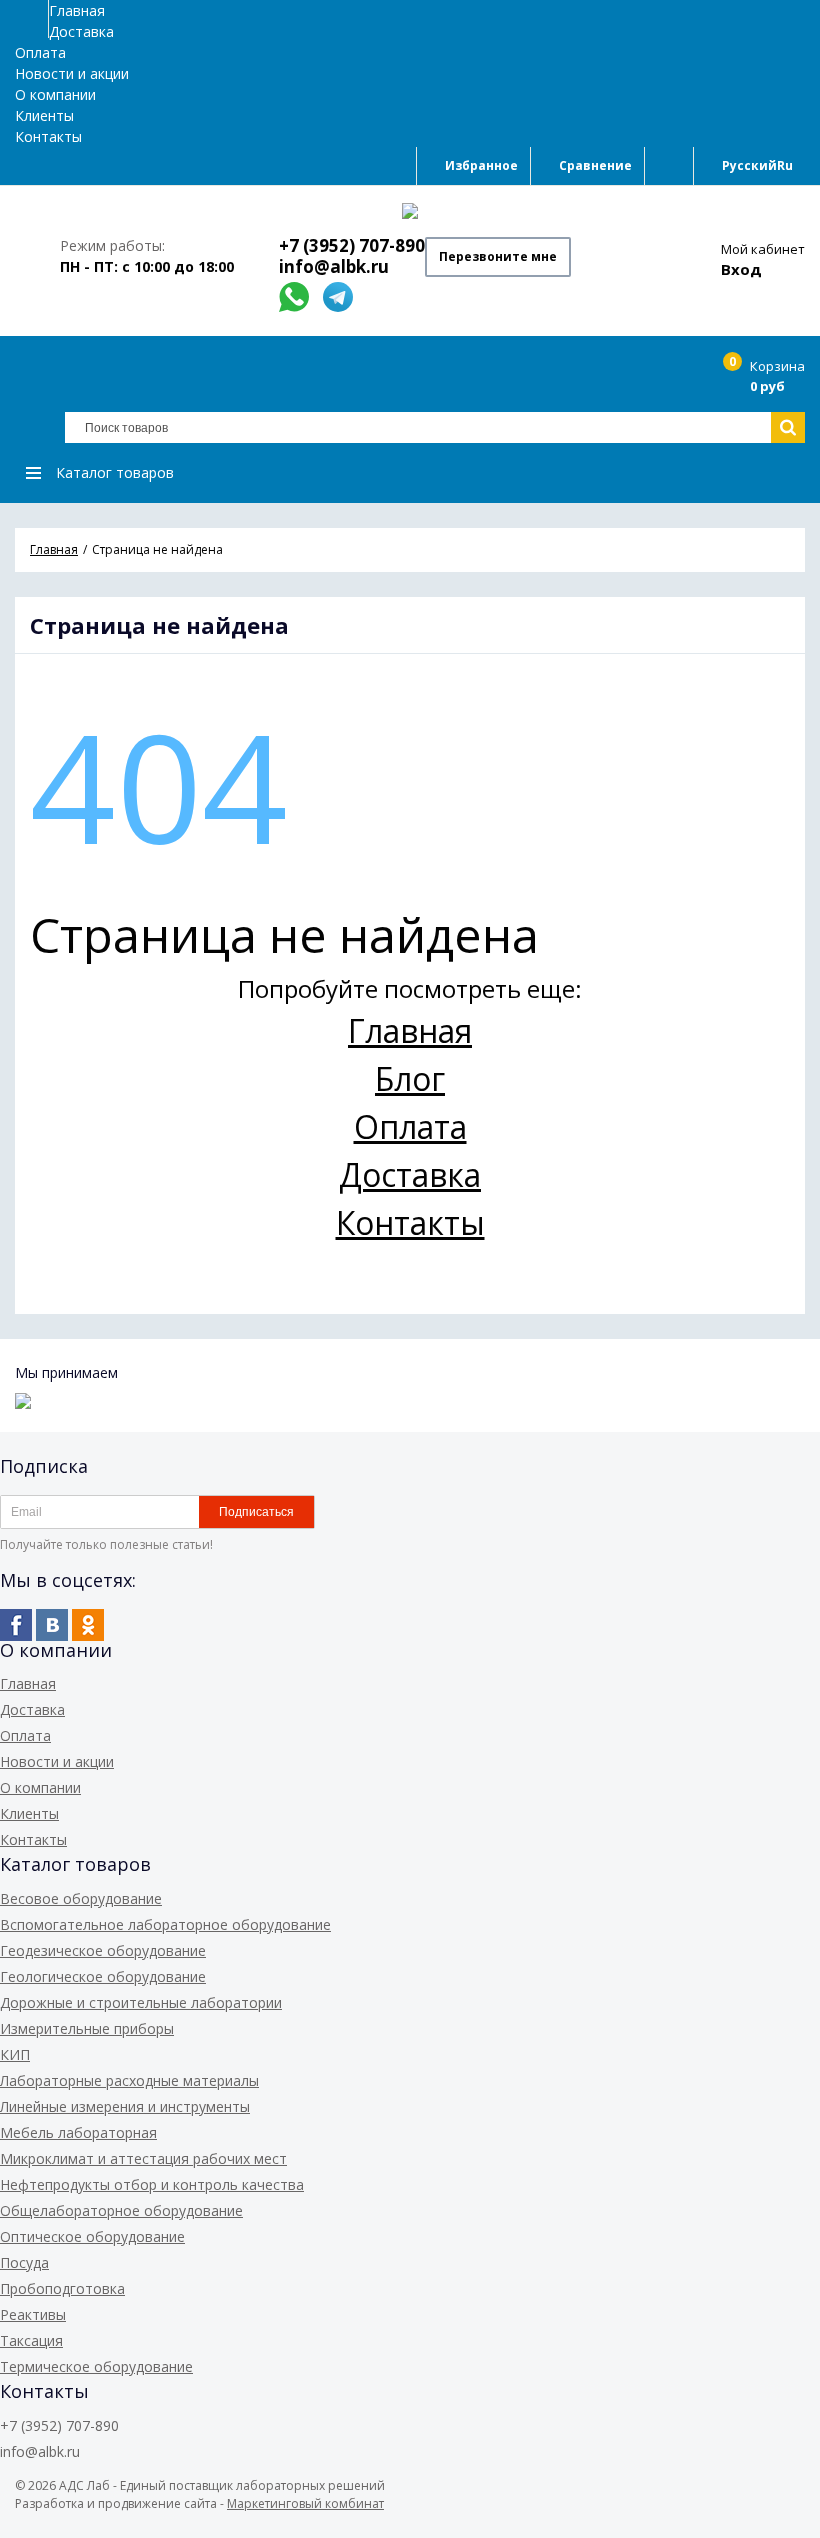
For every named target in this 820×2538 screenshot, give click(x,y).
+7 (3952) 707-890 (352, 245)
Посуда (24, 2262)
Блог (410, 1078)
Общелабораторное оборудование (121, 2210)
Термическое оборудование (96, 2366)
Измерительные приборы (87, 2028)
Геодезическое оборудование (103, 1950)
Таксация (31, 2340)
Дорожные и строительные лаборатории (141, 2002)
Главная (77, 10)
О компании (55, 94)
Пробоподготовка (62, 2288)
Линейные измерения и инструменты (125, 2106)
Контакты (48, 136)
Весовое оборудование (81, 1898)
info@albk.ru (334, 266)
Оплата (40, 52)
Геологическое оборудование (103, 1976)
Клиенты (44, 115)
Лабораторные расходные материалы (129, 2080)
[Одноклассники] (88, 1625)
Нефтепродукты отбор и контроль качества (152, 2184)
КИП (15, 2054)
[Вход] (669, 166)
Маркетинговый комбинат (305, 2503)
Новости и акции (72, 73)
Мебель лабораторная (78, 2132)
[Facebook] (16, 1625)
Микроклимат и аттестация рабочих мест (143, 2158)
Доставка (81, 31)
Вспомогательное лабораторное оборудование (165, 1924)
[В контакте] (52, 1625)
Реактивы (33, 2314)
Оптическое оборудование (92, 2236)
